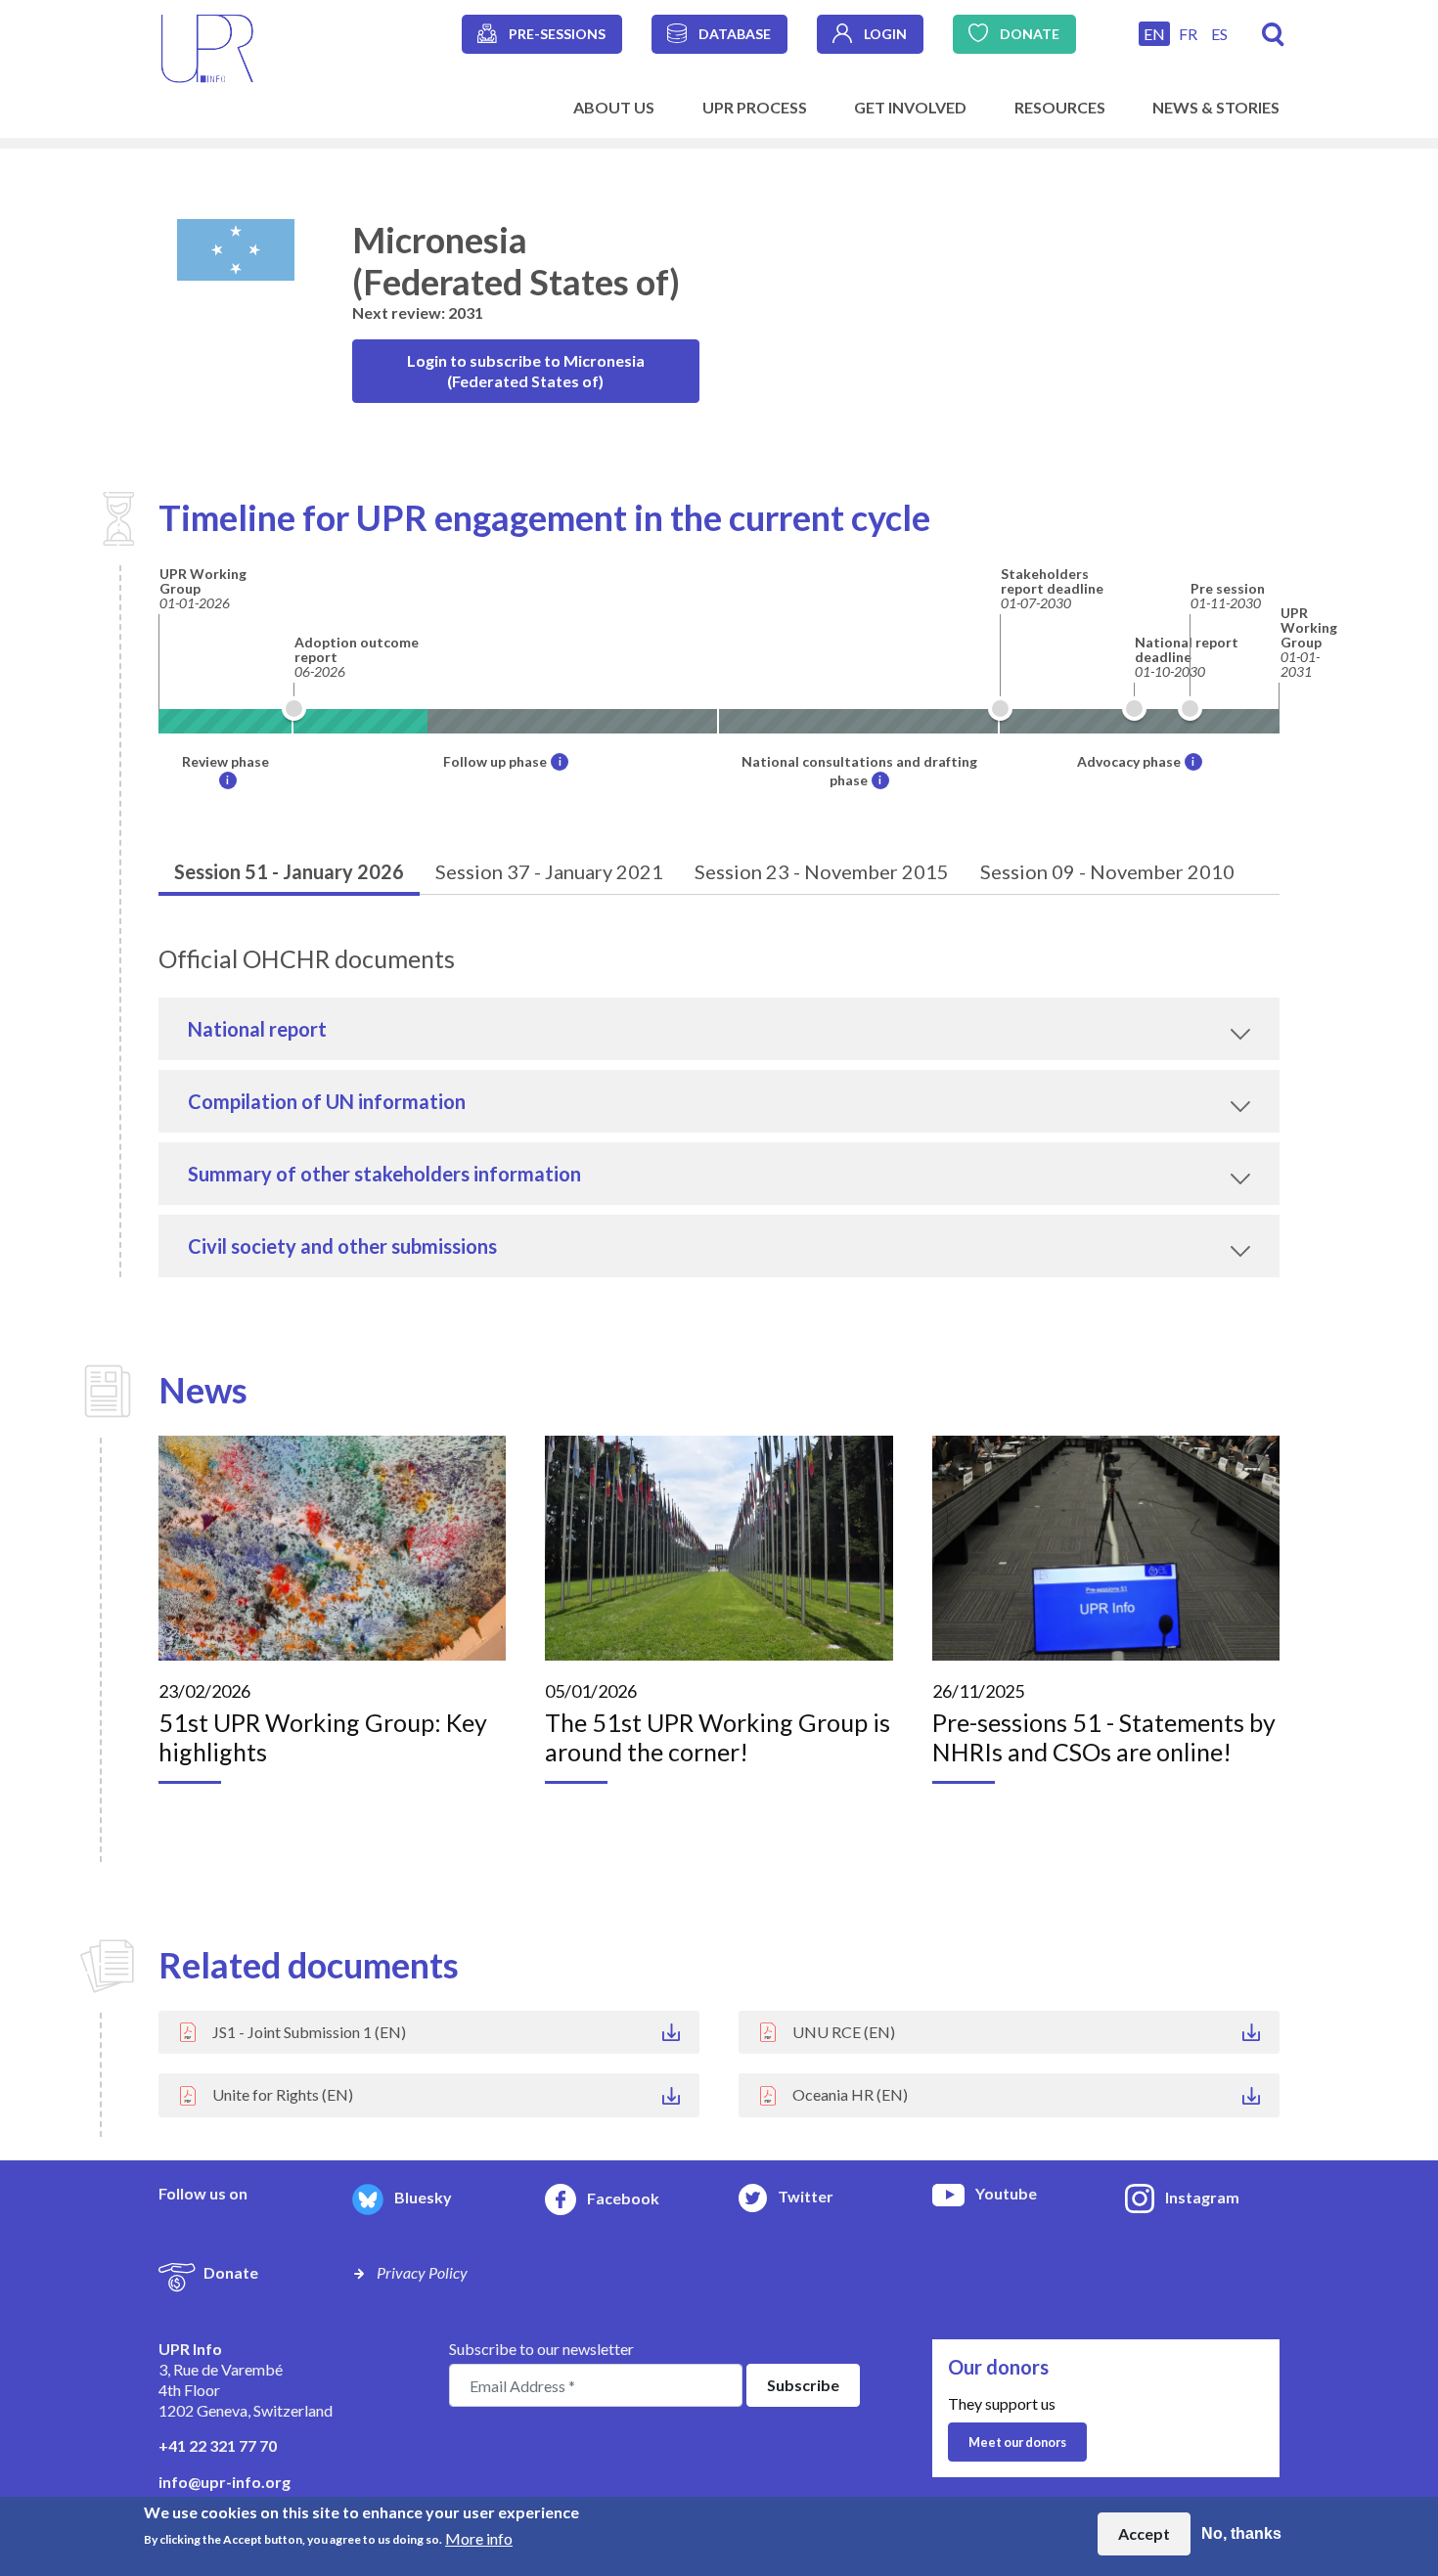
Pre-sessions (557, 34)
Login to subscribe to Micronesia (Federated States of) (526, 371)
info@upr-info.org (225, 2482)
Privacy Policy (422, 2272)
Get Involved (910, 107)
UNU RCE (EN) (844, 2032)
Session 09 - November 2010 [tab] (1107, 871)
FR (1188, 34)
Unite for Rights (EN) (283, 2094)
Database (735, 34)
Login (885, 34)
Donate (1030, 34)
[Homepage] (207, 46)
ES (1219, 34)
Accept (1144, 2533)
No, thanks (1241, 2533)
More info (479, 2537)
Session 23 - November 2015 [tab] (822, 871)
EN (1154, 34)
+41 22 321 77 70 (218, 2445)
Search (1273, 35)
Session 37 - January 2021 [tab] (549, 871)
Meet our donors (1017, 2442)
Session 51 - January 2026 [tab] (289, 871)
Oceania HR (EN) (850, 2094)
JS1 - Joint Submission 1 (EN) (309, 2032)
